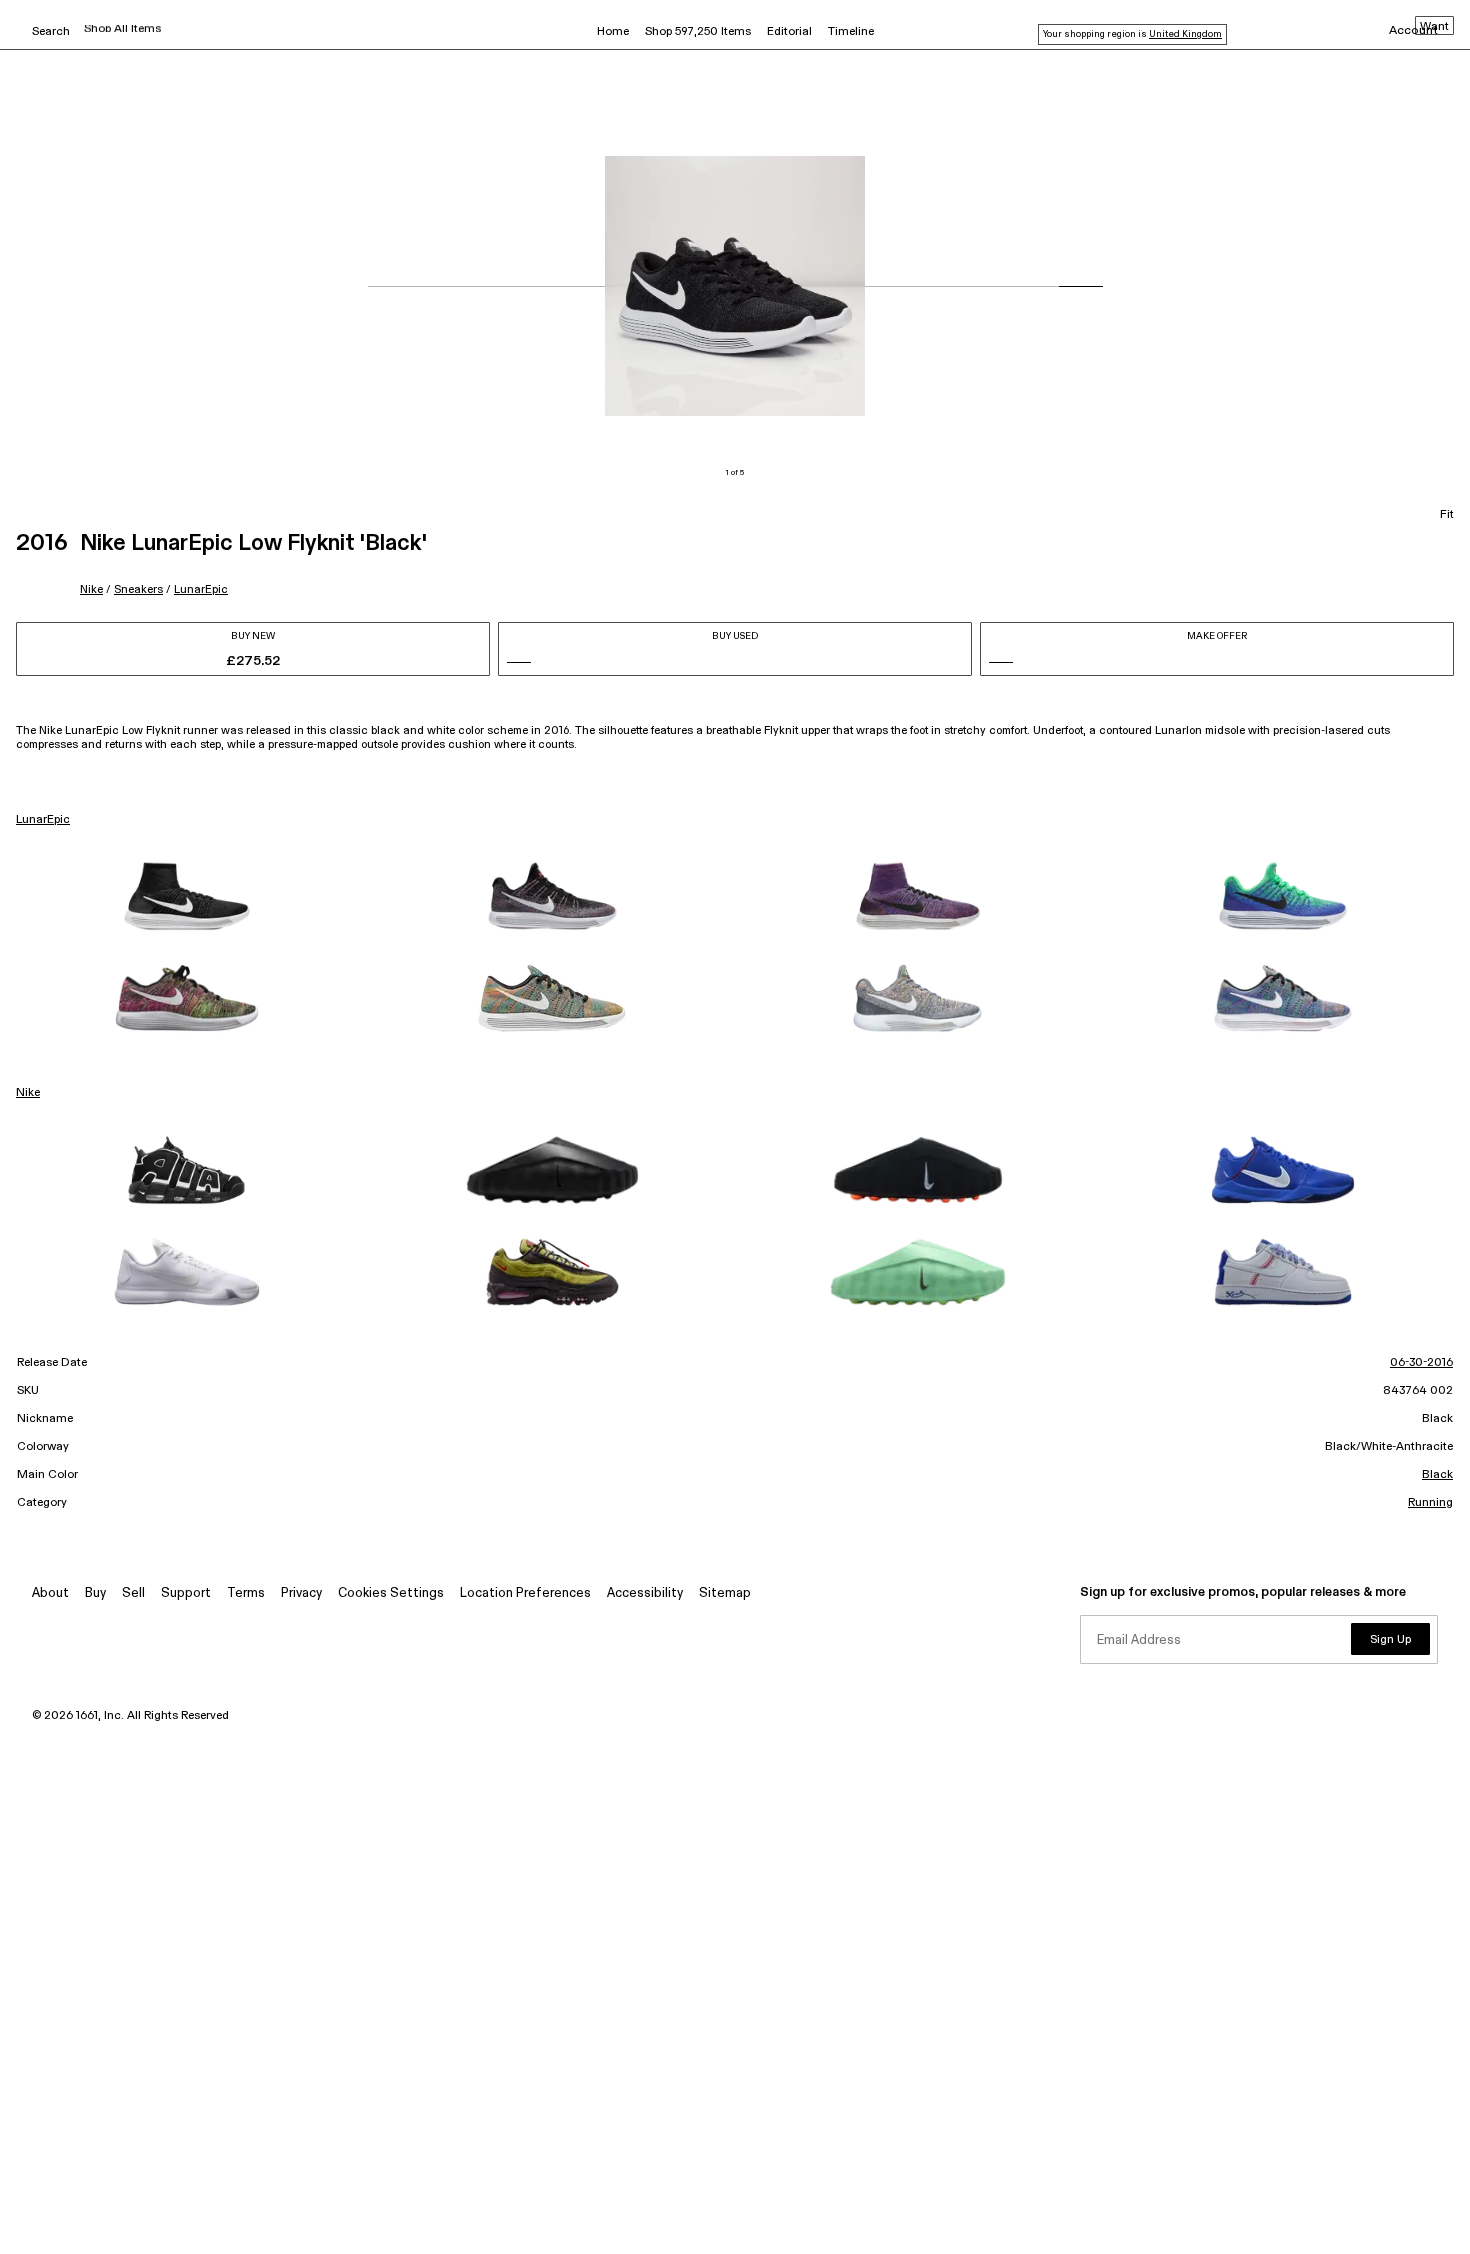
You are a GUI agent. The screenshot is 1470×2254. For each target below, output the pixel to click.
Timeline (851, 32)
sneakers (138, 589)
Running (1430, 1503)
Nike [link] (28, 1093)
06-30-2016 (1421, 1363)
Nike (91, 589)
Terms (246, 1593)
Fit (1447, 515)
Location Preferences (525, 1593)
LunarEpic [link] (43, 820)
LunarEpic (201, 589)
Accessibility (645, 1593)
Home (613, 32)
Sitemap (725, 1593)
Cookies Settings (391, 1593)
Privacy (301, 1593)
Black (1437, 1475)
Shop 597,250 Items (698, 32)
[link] (187, 896)
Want (1434, 27)
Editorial (789, 32)
